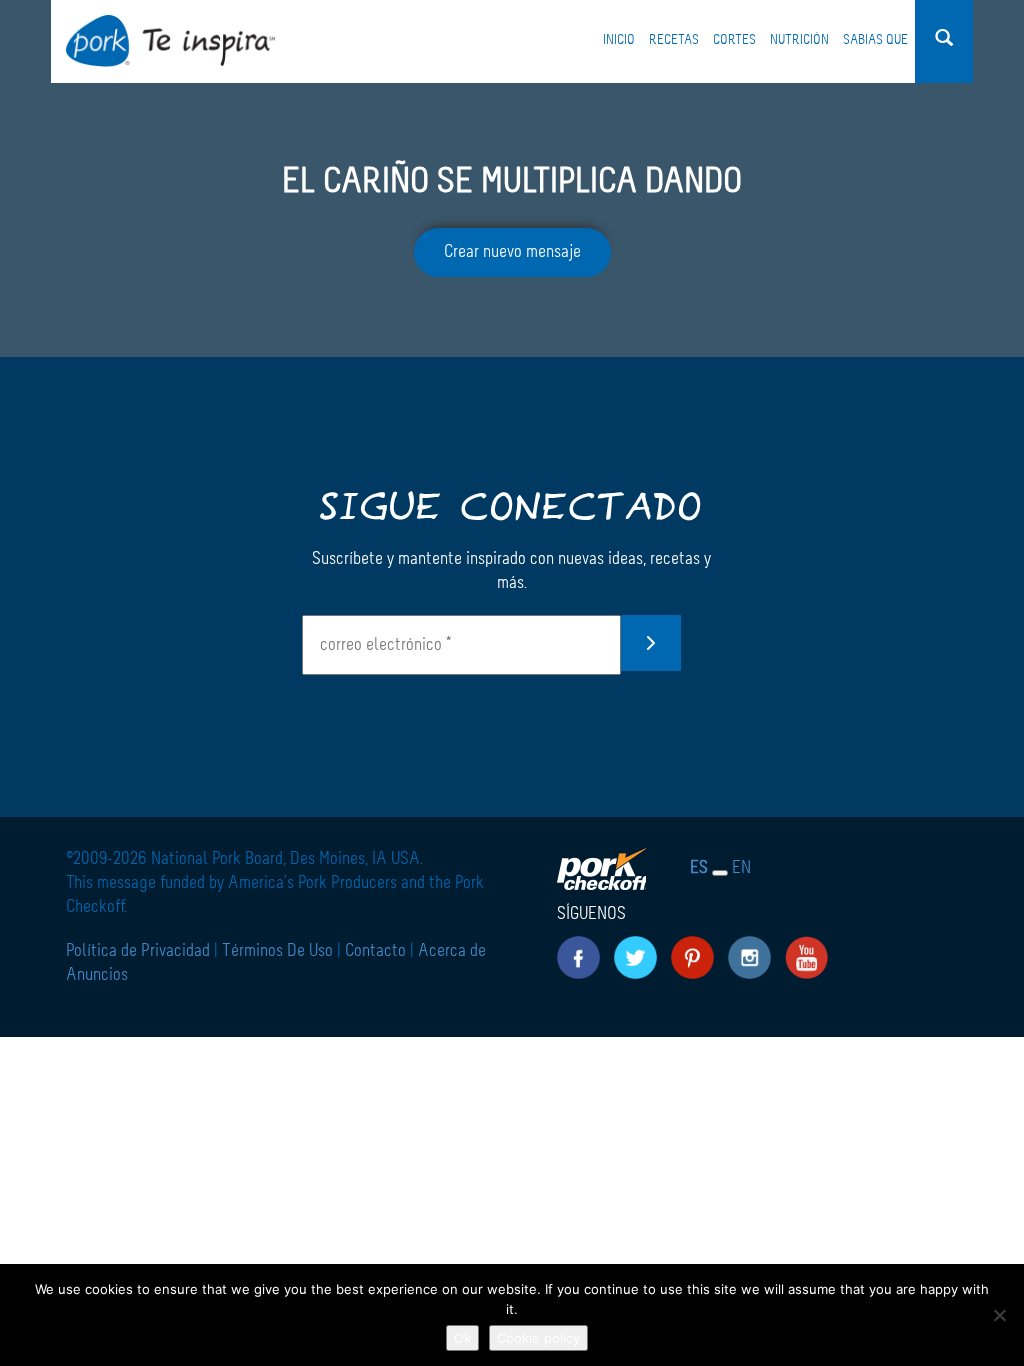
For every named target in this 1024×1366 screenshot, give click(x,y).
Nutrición (799, 40)
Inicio (619, 40)
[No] (999, 1315)
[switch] (720, 873)
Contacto (375, 951)
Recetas (674, 40)
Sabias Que (875, 40)
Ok (462, 1338)
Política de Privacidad (140, 951)
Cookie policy (538, 1338)
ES (699, 868)
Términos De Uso (277, 951)
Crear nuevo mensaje (512, 252)
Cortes (734, 40)
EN (741, 868)
